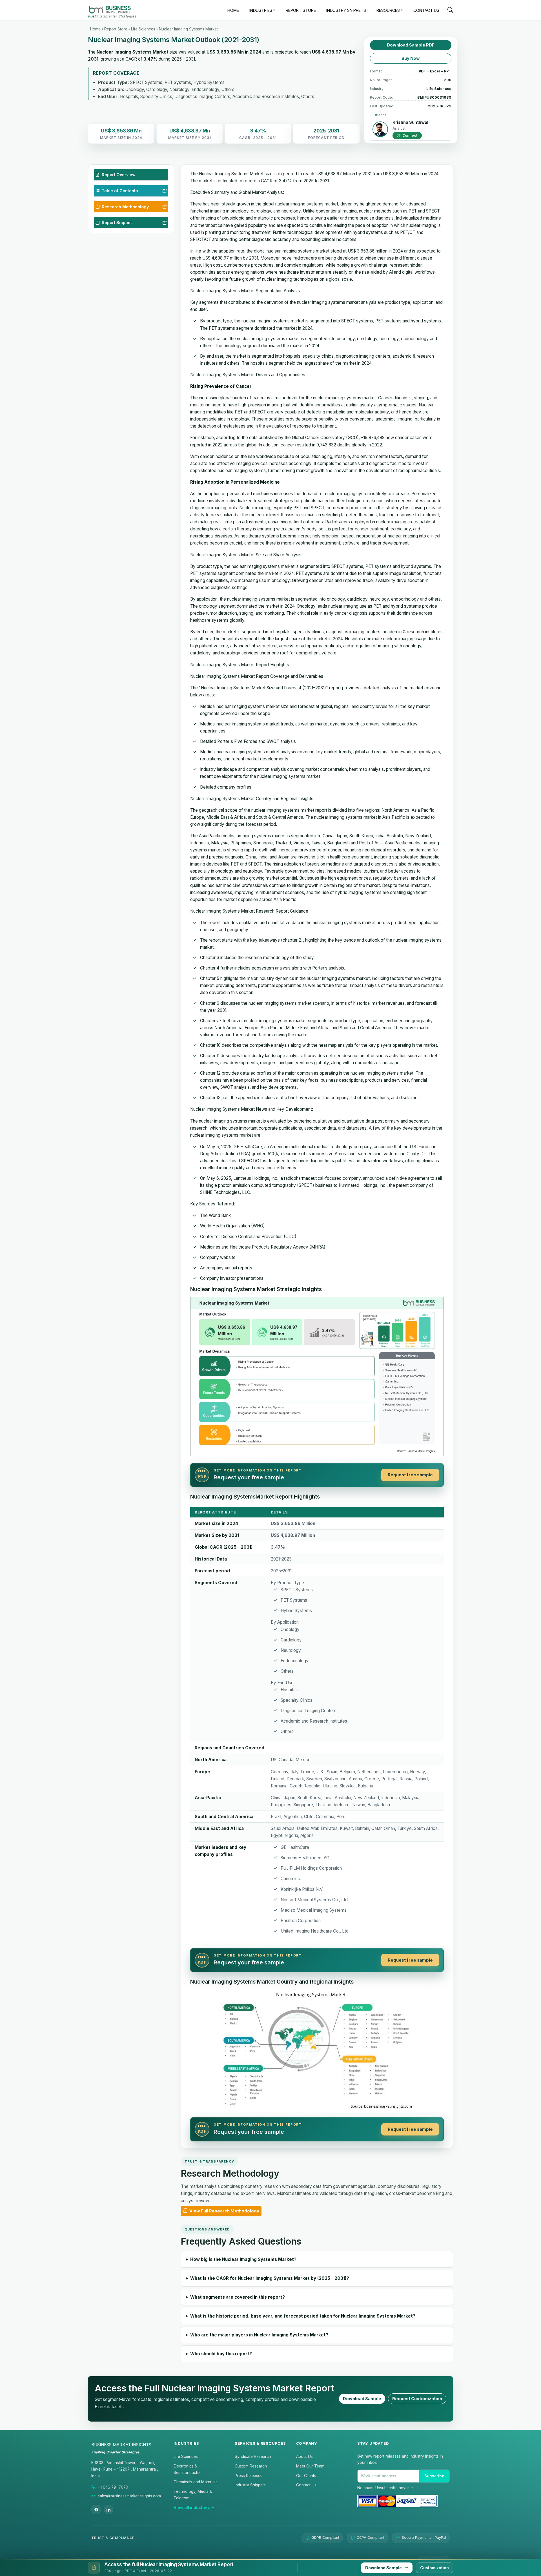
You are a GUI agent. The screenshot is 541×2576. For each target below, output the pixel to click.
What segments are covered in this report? (238, 2297)
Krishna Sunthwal (410, 122)
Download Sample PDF (411, 45)
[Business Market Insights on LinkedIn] (108, 2509)
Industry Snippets (250, 2485)
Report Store (116, 29)
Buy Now (411, 58)
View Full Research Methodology (224, 2211)
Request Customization (417, 2399)
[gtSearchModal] (450, 11)
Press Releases (249, 2476)
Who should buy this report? (221, 2354)
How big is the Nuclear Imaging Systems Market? (243, 2259)
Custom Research (251, 2466)
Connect (409, 135)
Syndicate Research (253, 2457)
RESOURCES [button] (388, 10)
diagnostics (347, 356)
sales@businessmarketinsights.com (129, 2496)
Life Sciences (143, 29)
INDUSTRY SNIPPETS (346, 10)
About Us (304, 2457)
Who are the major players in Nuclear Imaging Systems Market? (259, 2335)
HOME (233, 10)
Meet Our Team (310, 2466)
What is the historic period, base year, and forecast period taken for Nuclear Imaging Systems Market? (303, 2316)
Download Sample (362, 2399)
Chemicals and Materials (196, 2482)
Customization (434, 2568)
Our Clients (306, 2476)
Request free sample (410, 1475)
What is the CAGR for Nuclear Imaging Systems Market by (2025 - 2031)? (270, 2278)
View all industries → (194, 2508)
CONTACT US (426, 10)
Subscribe (434, 2476)
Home (95, 29)
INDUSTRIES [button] (261, 10)
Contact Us (306, 2485)
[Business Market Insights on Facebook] (96, 2509)
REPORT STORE (301, 10)
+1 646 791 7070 (113, 2487)
